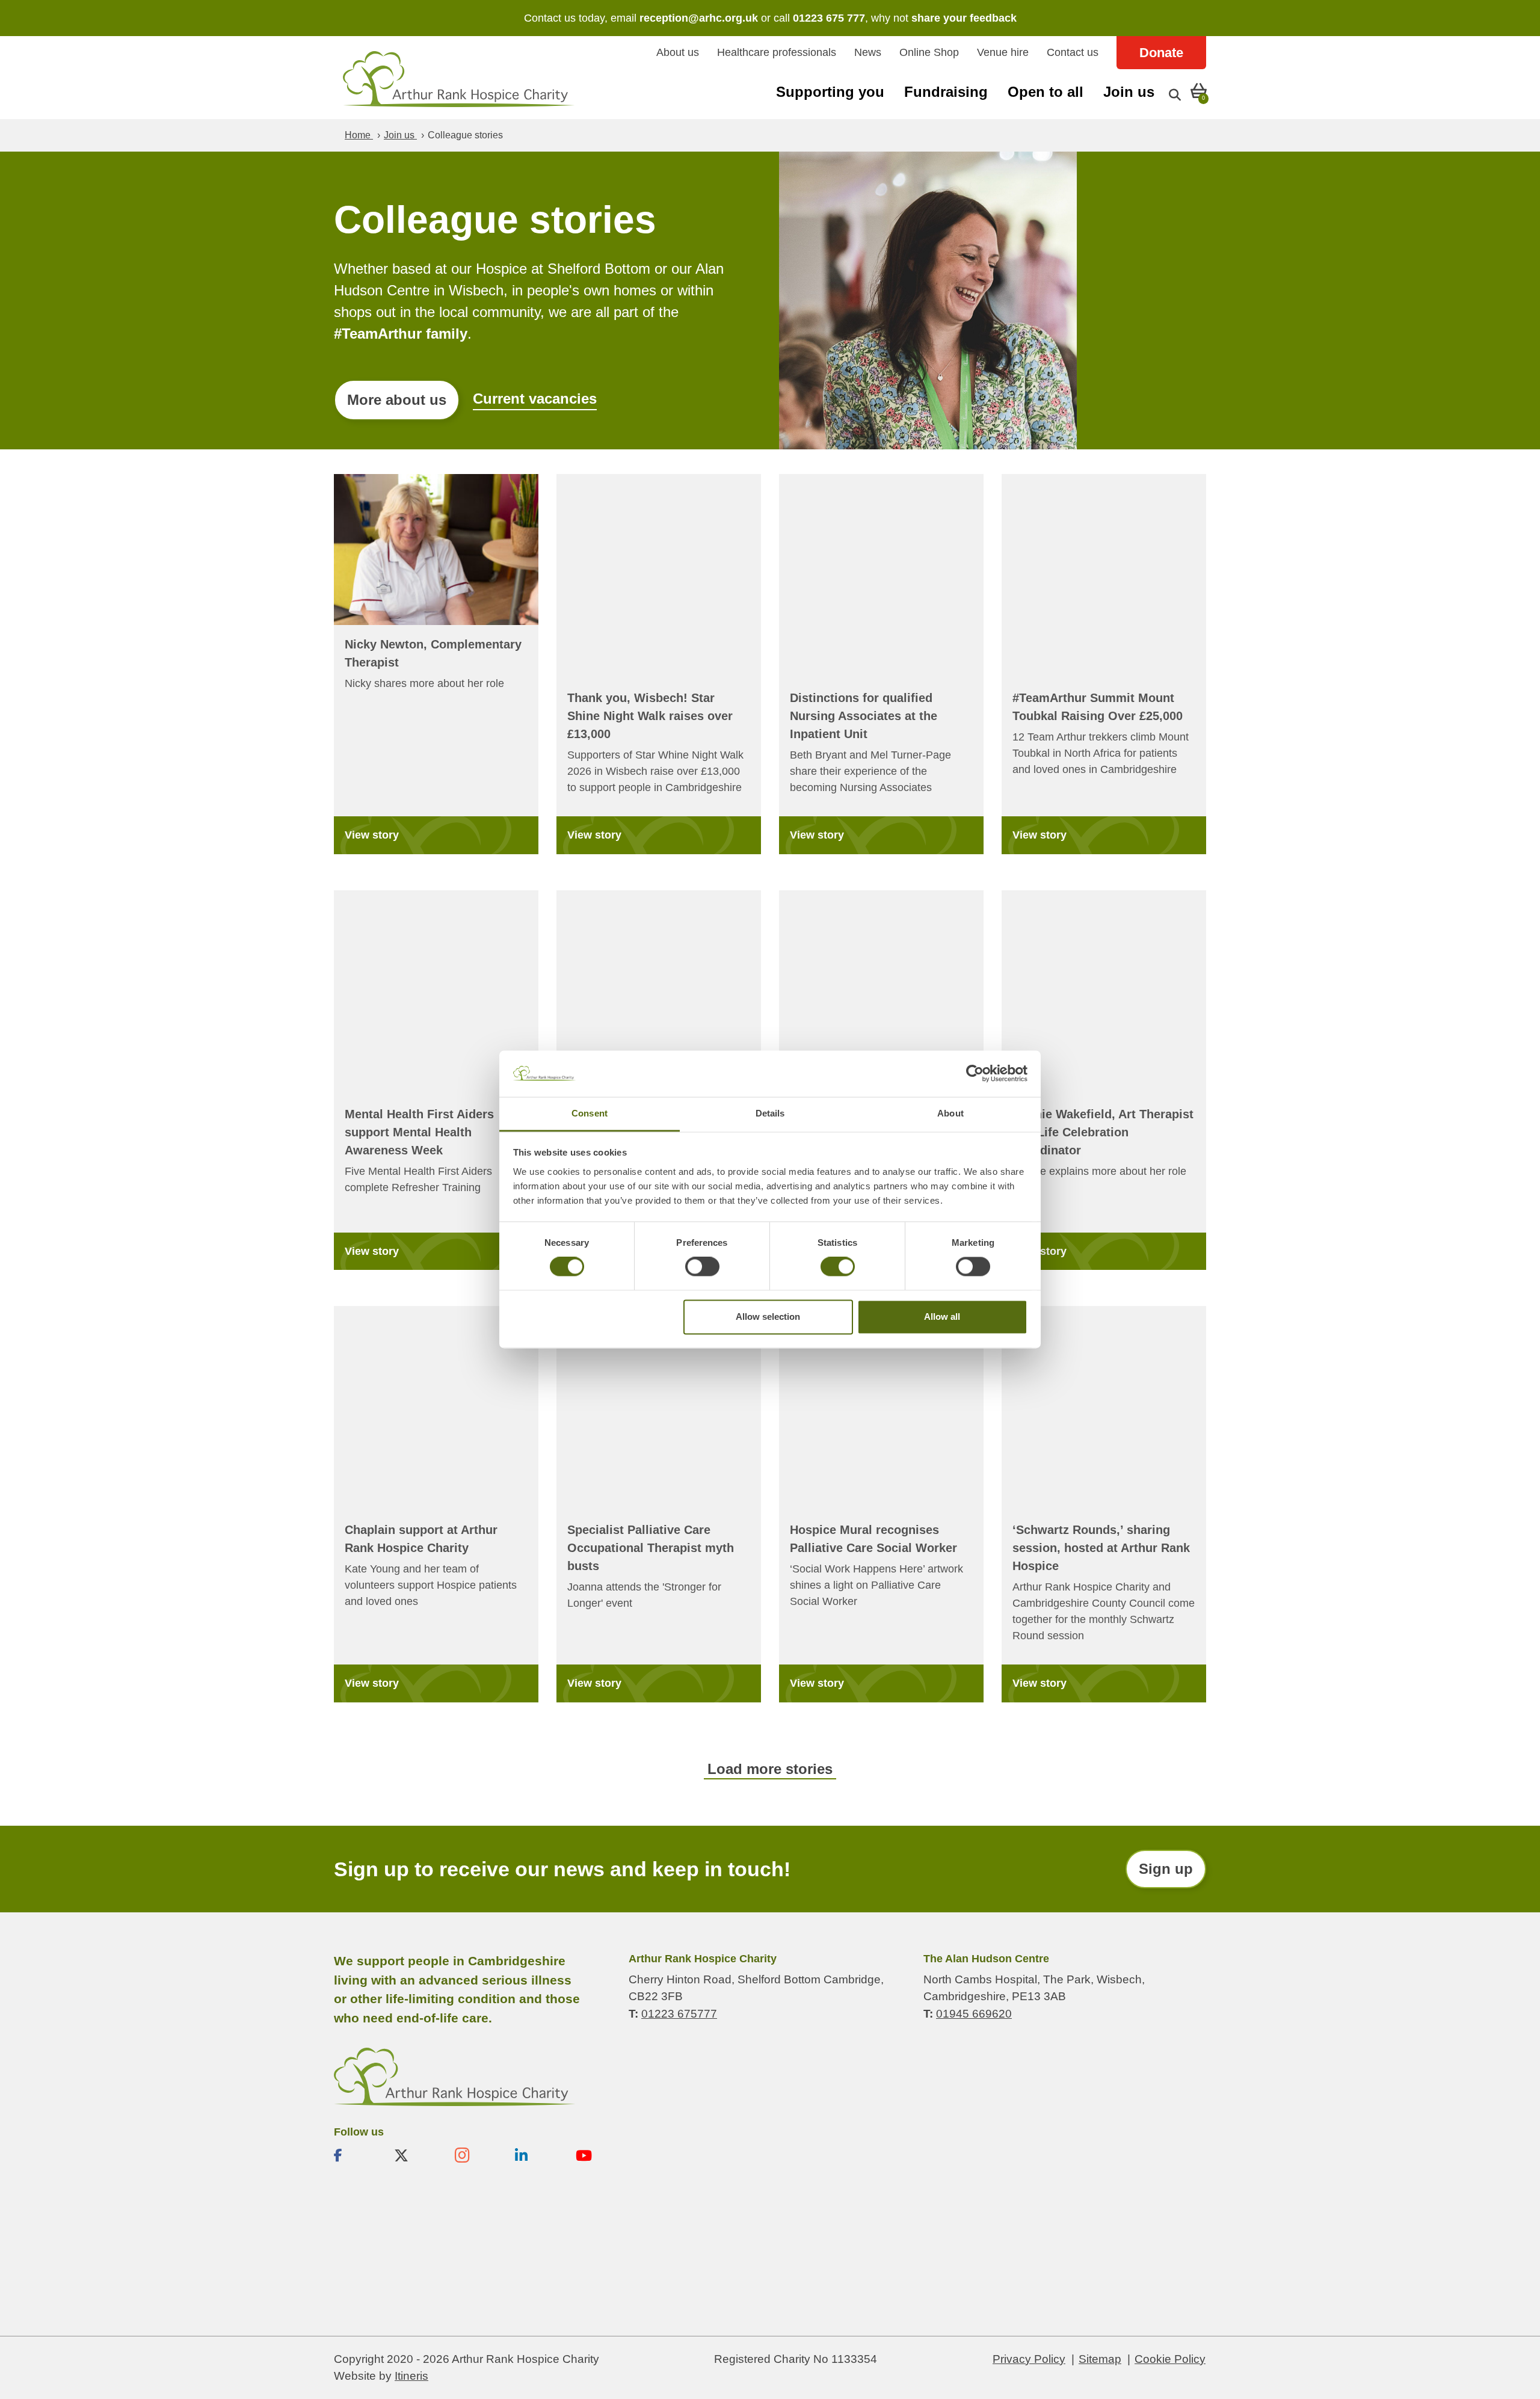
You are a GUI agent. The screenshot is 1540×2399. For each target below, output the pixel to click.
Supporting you (830, 92)
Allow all (942, 1317)
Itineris (411, 2376)
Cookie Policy (1170, 2358)
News (868, 52)
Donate (1161, 53)
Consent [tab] (590, 1113)
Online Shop (929, 52)
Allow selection (768, 1317)
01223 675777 (679, 2013)
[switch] (702, 1267)
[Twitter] (414, 2155)
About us (678, 52)
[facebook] (354, 2155)
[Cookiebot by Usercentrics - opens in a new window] (975, 1074)
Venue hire (1003, 52)
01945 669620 (974, 2013)
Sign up (1166, 1869)
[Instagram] (475, 2155)
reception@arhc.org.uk (699, 18)
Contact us (1073, 52)
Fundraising (946, 92)
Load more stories (770, 1769)
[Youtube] (596, 2155)
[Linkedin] (535, 2155)
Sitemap (1100, 2358)
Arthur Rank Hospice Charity (459, 79)
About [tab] (950, 1113)
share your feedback (964, 18)
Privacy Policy (1029, 2358)
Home (359, 135)
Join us (1129, 92)
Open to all (1046, 92)
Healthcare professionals (777, 52)
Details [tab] (770, 1113)
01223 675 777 (829, 18)
